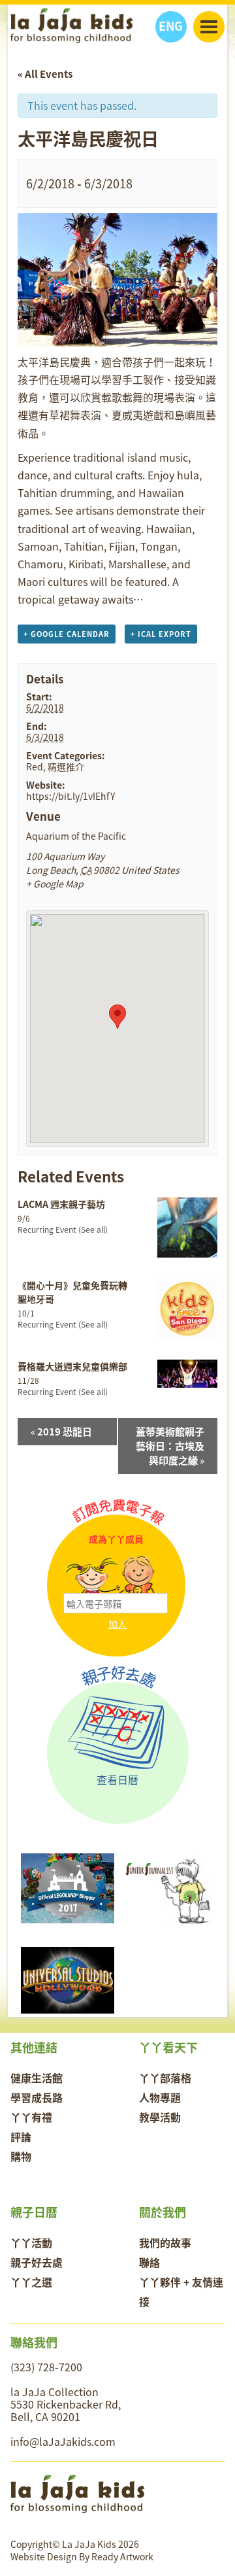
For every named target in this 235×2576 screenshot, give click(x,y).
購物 (21, 2156)
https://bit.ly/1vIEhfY (70, 796)
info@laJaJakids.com (63, 2441)
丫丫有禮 (31, 2117)
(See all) (93, 1229)
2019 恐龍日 (61, 1432)
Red (35, 766)
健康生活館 (37, 2078)
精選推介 (66, 766)
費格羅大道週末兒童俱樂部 (72, 1366)
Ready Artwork (122, 2556)
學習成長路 (37, 2097)
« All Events (45, 74)
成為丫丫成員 (116, 1539)
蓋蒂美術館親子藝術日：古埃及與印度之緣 (170, 1446)
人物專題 (160, 2097)
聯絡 (149, 2262)
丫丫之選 (31, 2282)
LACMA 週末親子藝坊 (61, 1204)
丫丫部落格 (165, 2078)
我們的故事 (165, 2242)
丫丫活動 (31, 2242)
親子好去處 (37, 2262)
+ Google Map (55, 884)
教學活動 (160, 2117)
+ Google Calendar (67, 634)
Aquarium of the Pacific (76, 836)
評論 (21, 2137)
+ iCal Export (161, 634)
